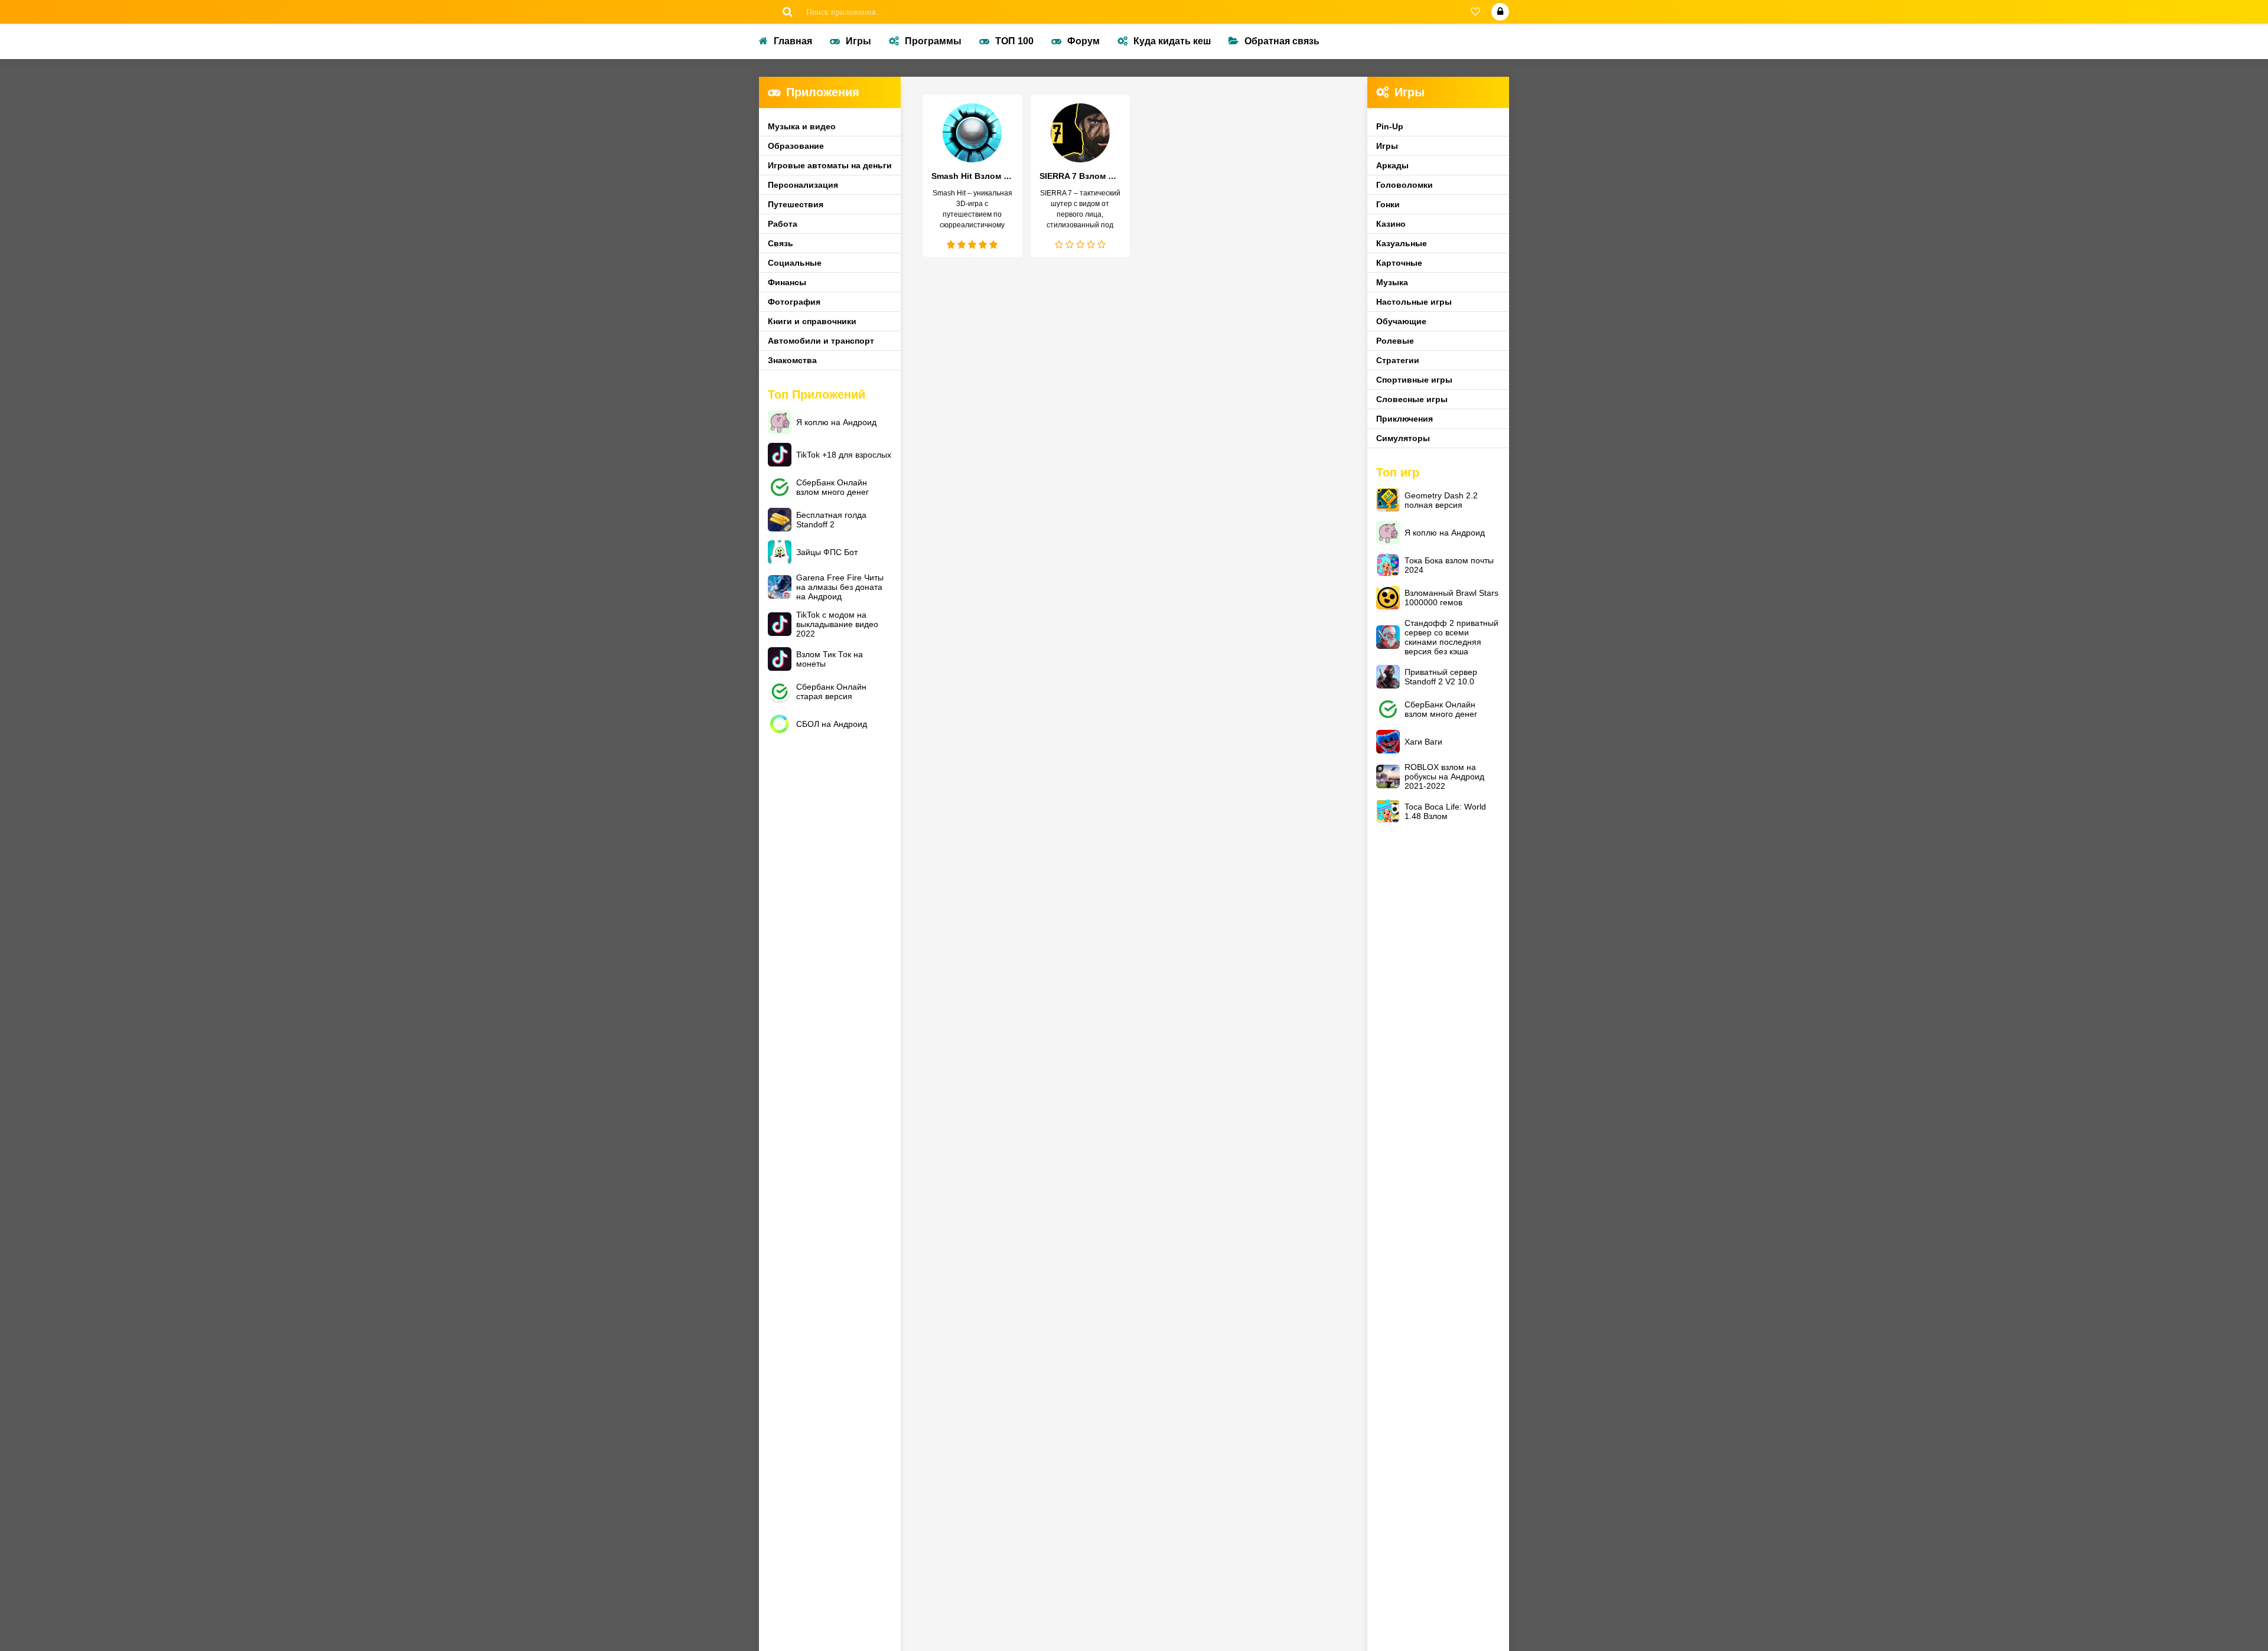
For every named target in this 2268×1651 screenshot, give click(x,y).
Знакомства (792, 360)
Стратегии (1398, 360)
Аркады (1392, 165)
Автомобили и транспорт (821, 341)
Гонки (1388, 204)
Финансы (787, 282)
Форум (1084, 41)
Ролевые (1395, 341)
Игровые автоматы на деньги (830, 165)
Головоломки (1405, 185)
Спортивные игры (1414, 380)
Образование (796, 146)
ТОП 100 (1014, 41)
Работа (783, 224)
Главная (793, 41)
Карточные (1399, 263)
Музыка (1392, 282)
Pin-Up (1390, 126)
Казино (1391, 224)
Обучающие (1401, 321)
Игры (858, 41)
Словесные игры (1412, 399)
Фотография (794, 302)
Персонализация (803, 185)
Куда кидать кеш (1172, 41)
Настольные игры (1414, 302)
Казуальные (1402, 243)
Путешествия (796, 204)
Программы (933, 41)
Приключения (1405, 419)
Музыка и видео (802, 126)
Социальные (795, 263)
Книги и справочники (812, 321)
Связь (781, 243)
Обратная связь (1282, 41)
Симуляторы (1403, 438)
